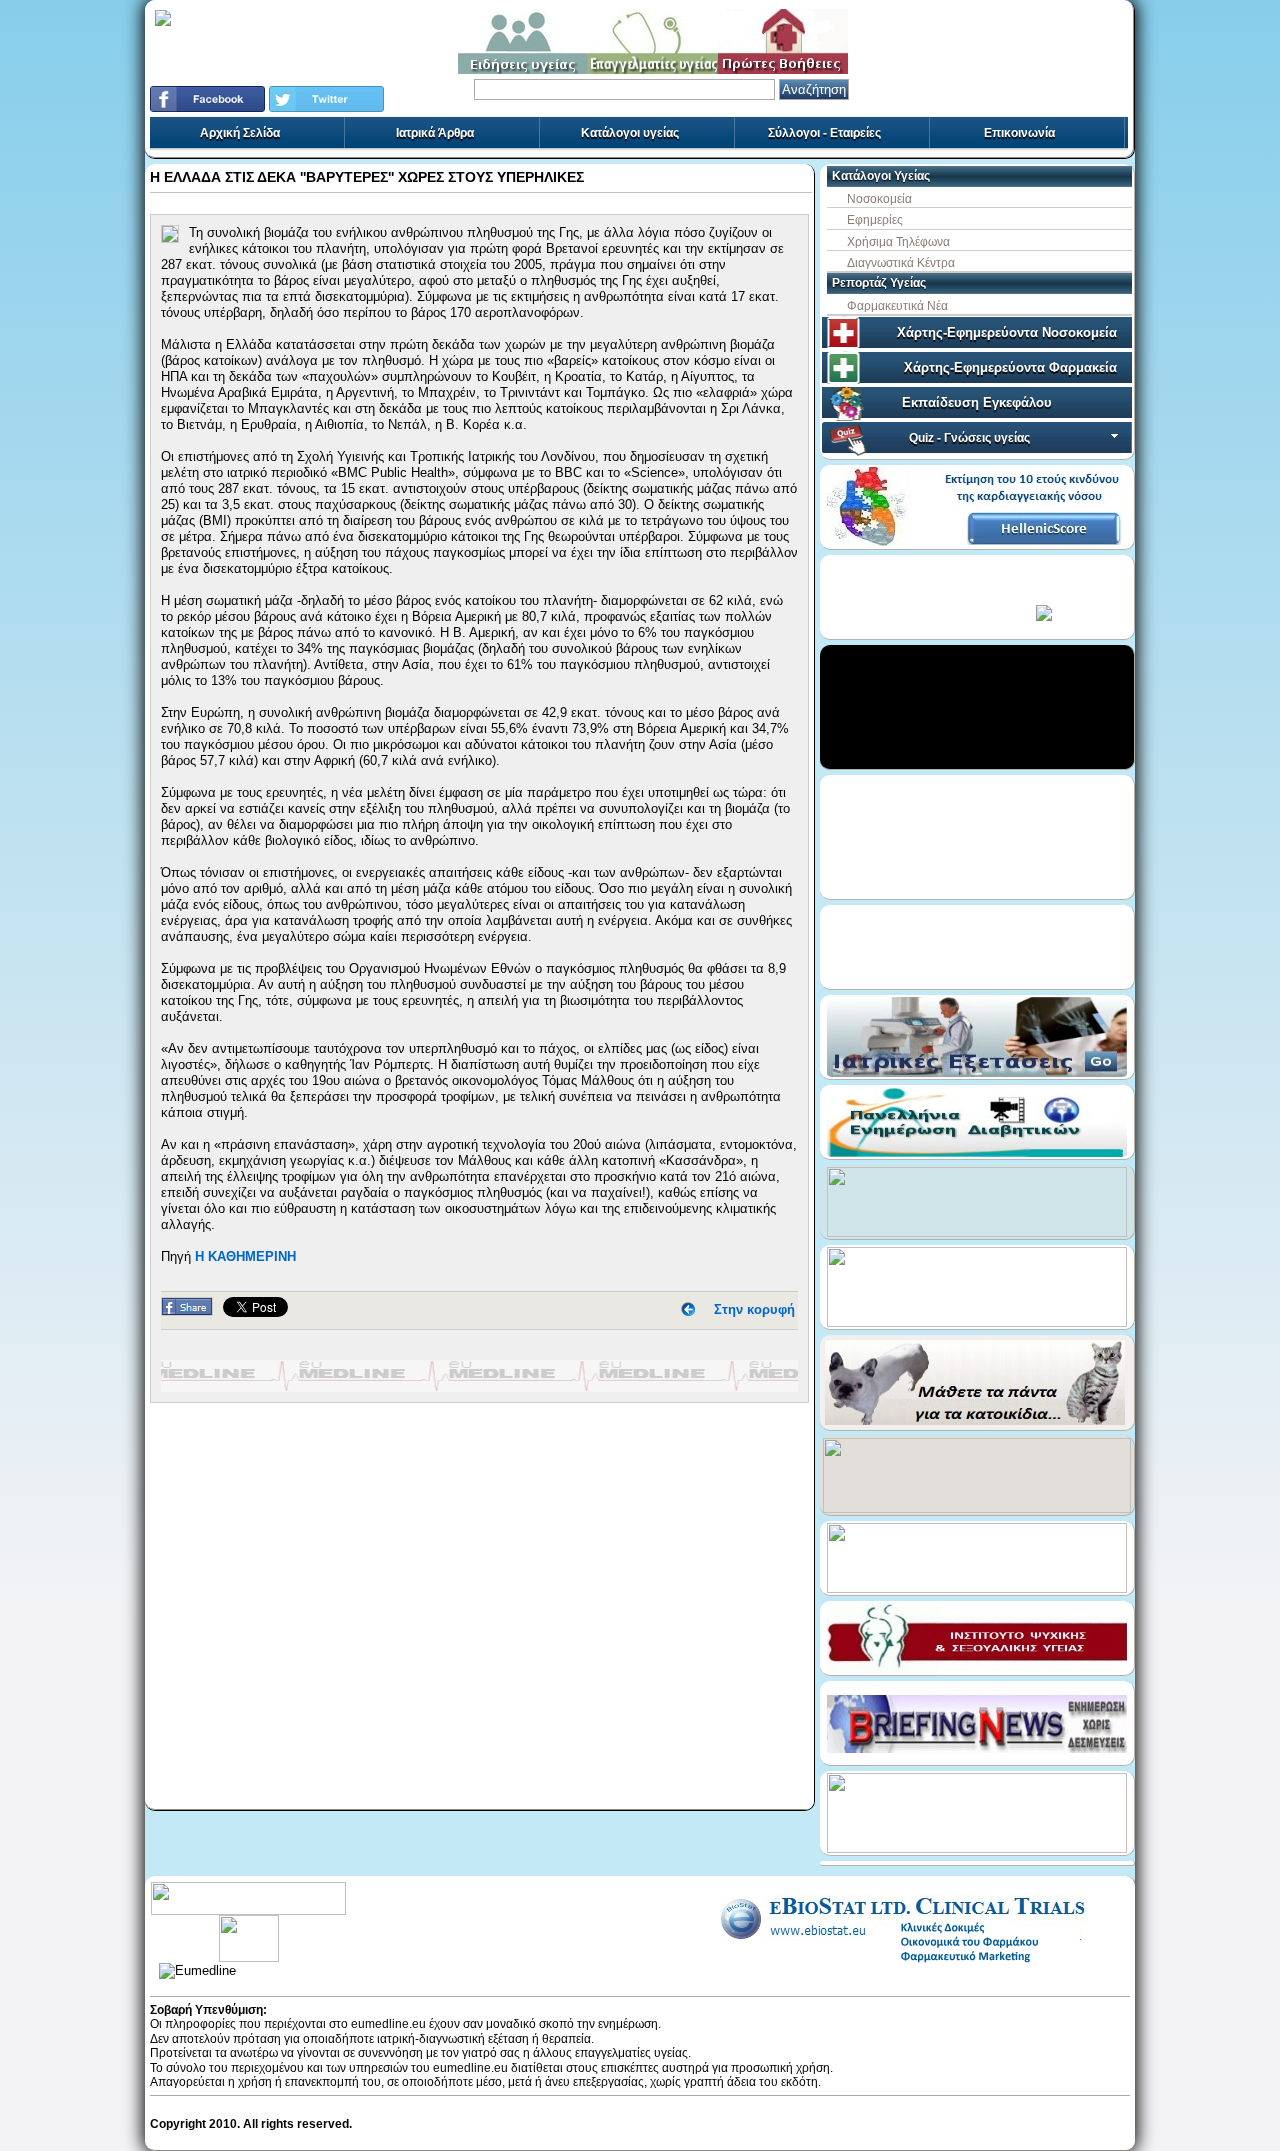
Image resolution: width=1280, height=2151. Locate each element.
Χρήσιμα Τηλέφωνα (898, 242)
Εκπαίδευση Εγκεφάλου (977, 402)
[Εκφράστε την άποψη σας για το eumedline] (248, 1922)
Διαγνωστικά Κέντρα (901, 263)
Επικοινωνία (1019, 133)
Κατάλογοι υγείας (630, 133)
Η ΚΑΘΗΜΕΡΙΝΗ (245, 1256)
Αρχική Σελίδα (240, 133)
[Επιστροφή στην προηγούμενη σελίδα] (688, 1309)
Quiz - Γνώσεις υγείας (969, 438)
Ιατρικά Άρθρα (435, 133)
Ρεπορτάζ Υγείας (879, 283)
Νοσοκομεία (879, 199)
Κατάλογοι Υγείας (881, 176)
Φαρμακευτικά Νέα (897, 306)
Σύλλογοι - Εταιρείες (824, 133)
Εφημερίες (875, 220)
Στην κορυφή (754, 1309)
